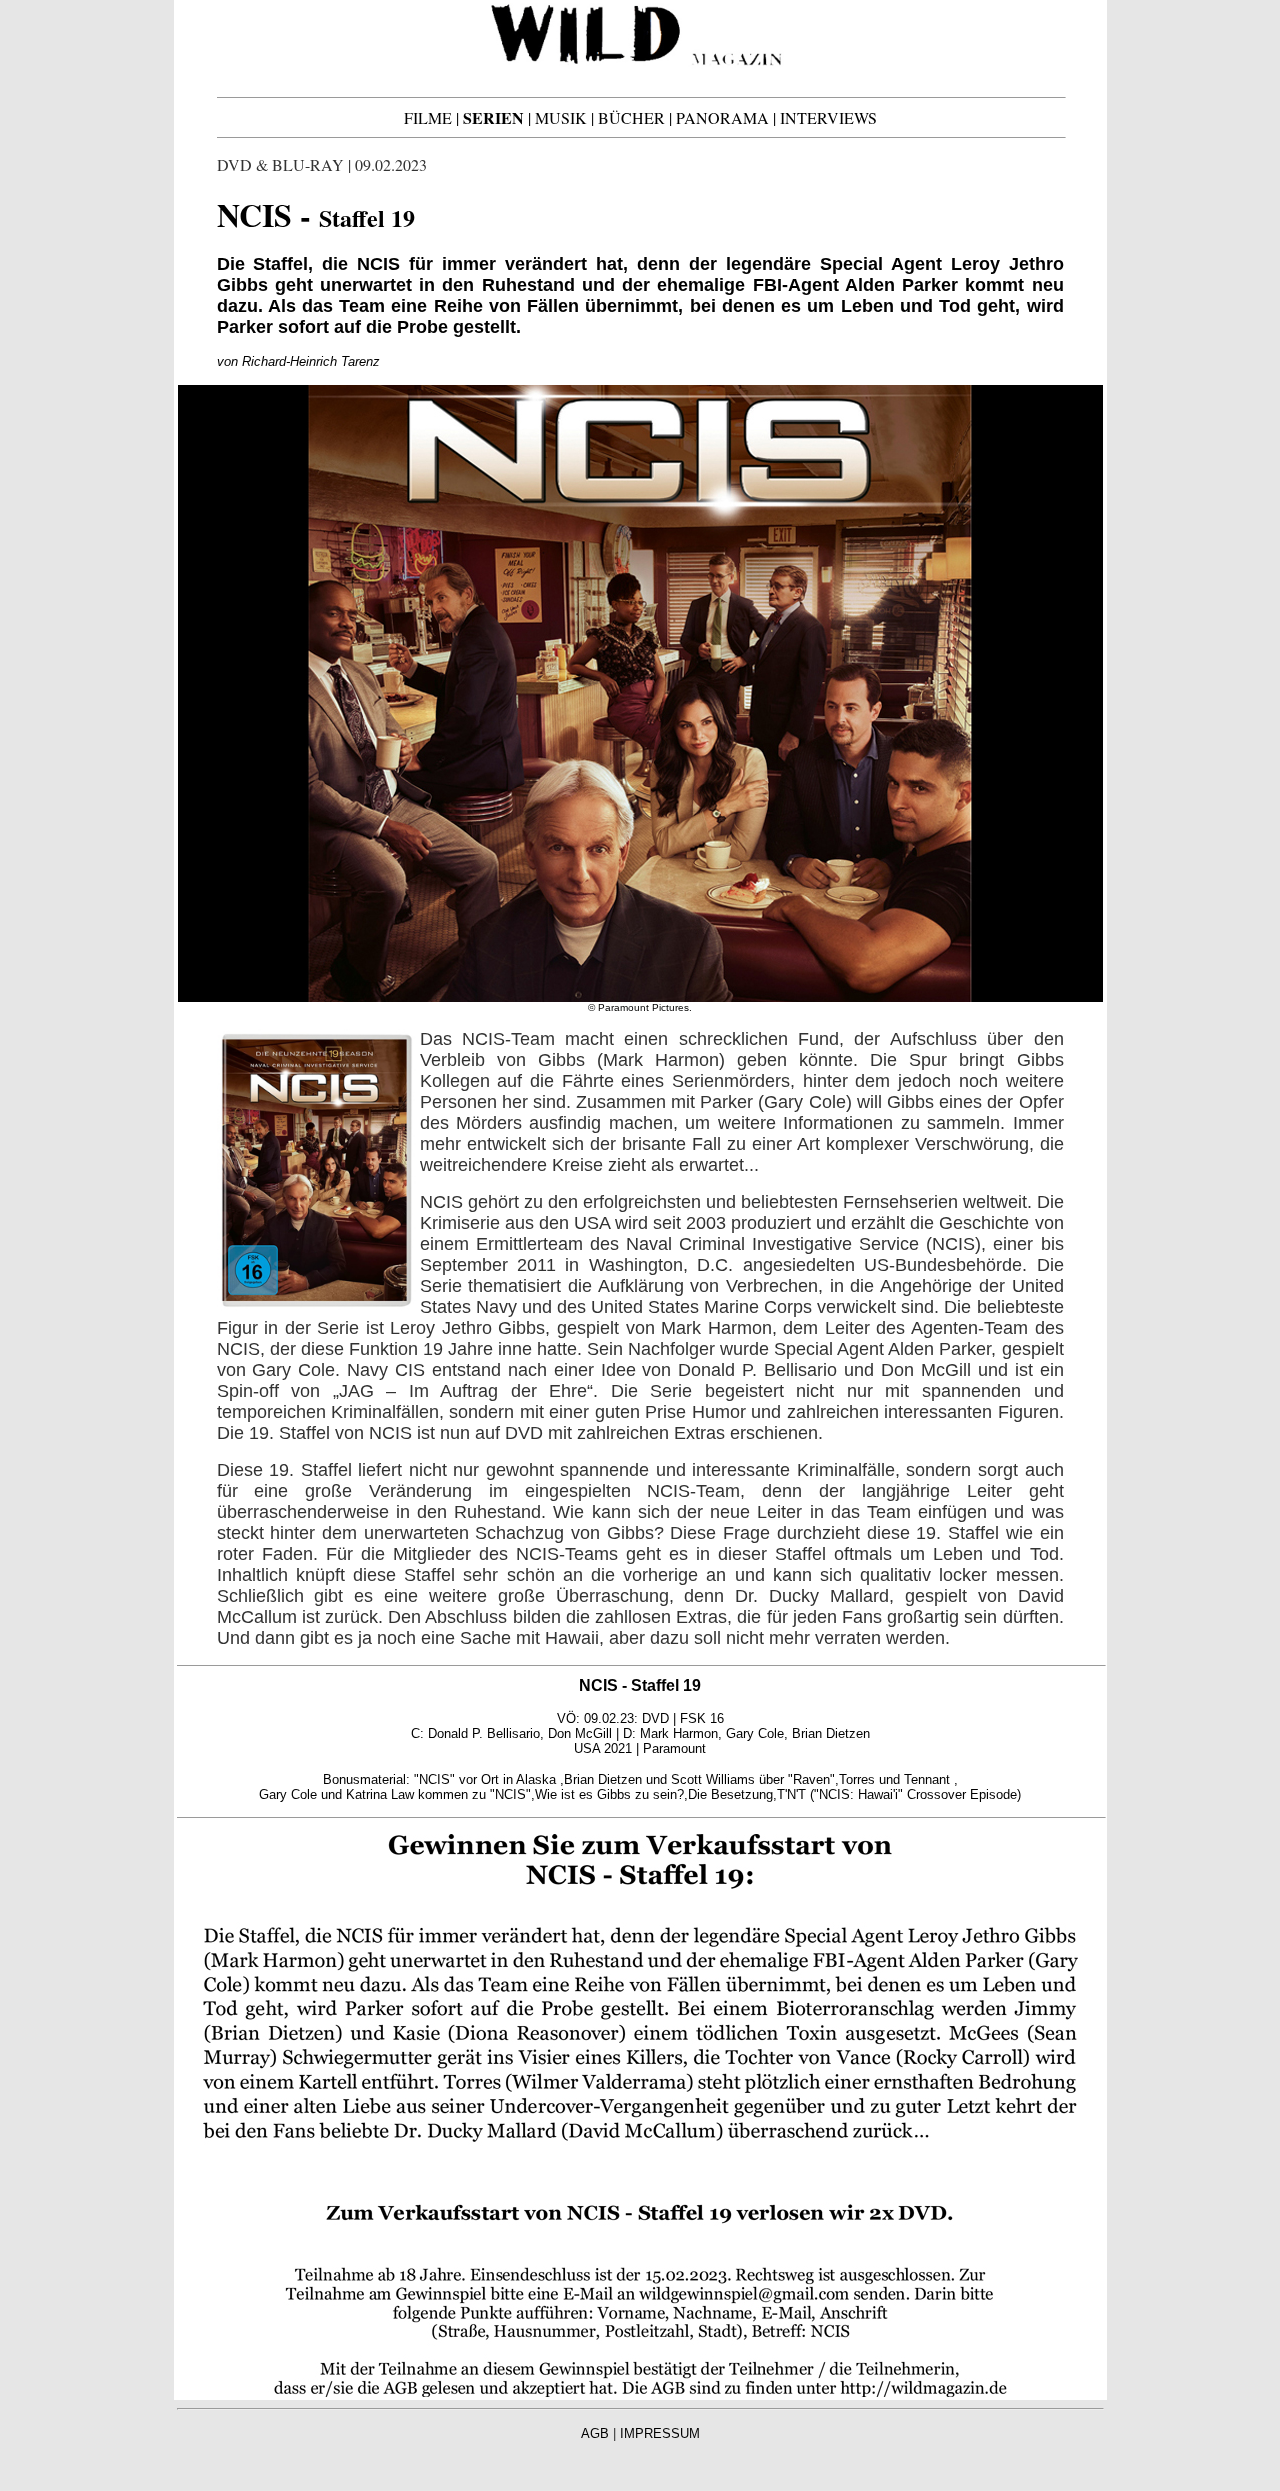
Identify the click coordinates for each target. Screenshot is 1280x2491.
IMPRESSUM (660, 2433)
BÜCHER (631, 117)
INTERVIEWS (828, 117)
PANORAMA (722, 117)
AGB (595, 2433)
